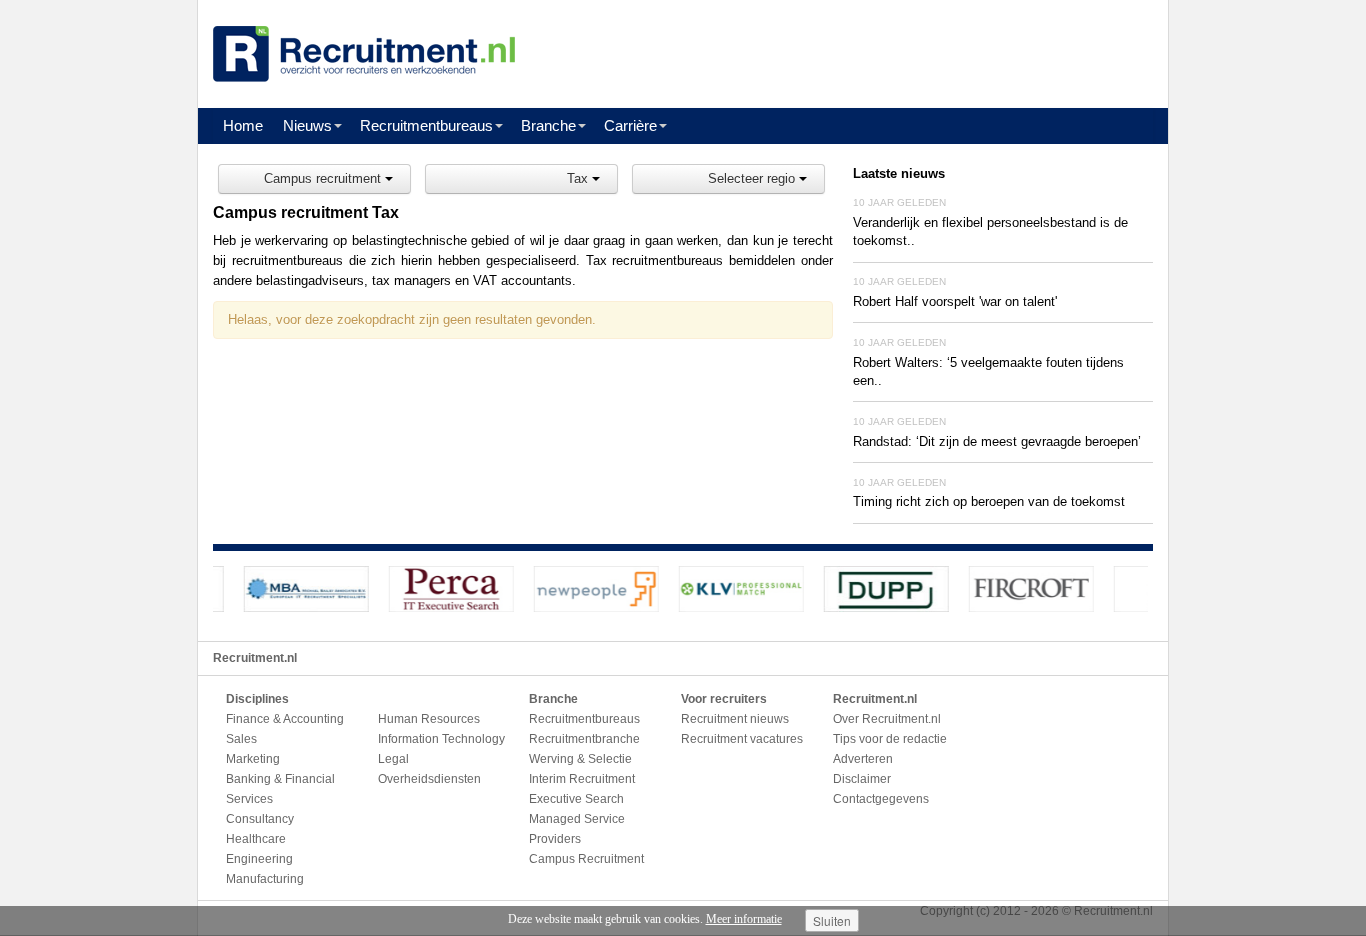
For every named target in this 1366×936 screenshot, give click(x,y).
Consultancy (260, 819)
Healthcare (256, 839)
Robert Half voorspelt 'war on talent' (955, 301)
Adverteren (863, 759)
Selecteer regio (753, 178)
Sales (241, 739)
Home (243, 125)
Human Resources (429, 719)
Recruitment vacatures (742, 739)
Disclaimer (862, 779)
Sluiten (832, 920)
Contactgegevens (881, 799)
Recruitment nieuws (735, 719)
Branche (548, 125)
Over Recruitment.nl (887, 719)
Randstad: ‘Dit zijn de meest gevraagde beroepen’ (997, 441)
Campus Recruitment (586, 859)
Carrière (630, 125)
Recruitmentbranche (584, 739)
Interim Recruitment (582, 779)
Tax (579, 178)
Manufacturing (265, 879)
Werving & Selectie (580, 759)
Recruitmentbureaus (426, 125)
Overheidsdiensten (429, 779)
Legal (393, 759)
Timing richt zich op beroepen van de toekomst (989, 501)
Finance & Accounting (285, 719)
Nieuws (307, 125)
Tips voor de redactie (890, 739)
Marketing (253, 759)
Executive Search (576, 799)
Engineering (259, 859)
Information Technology (441, 739)
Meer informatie (744, 919)
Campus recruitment (324, 178)
